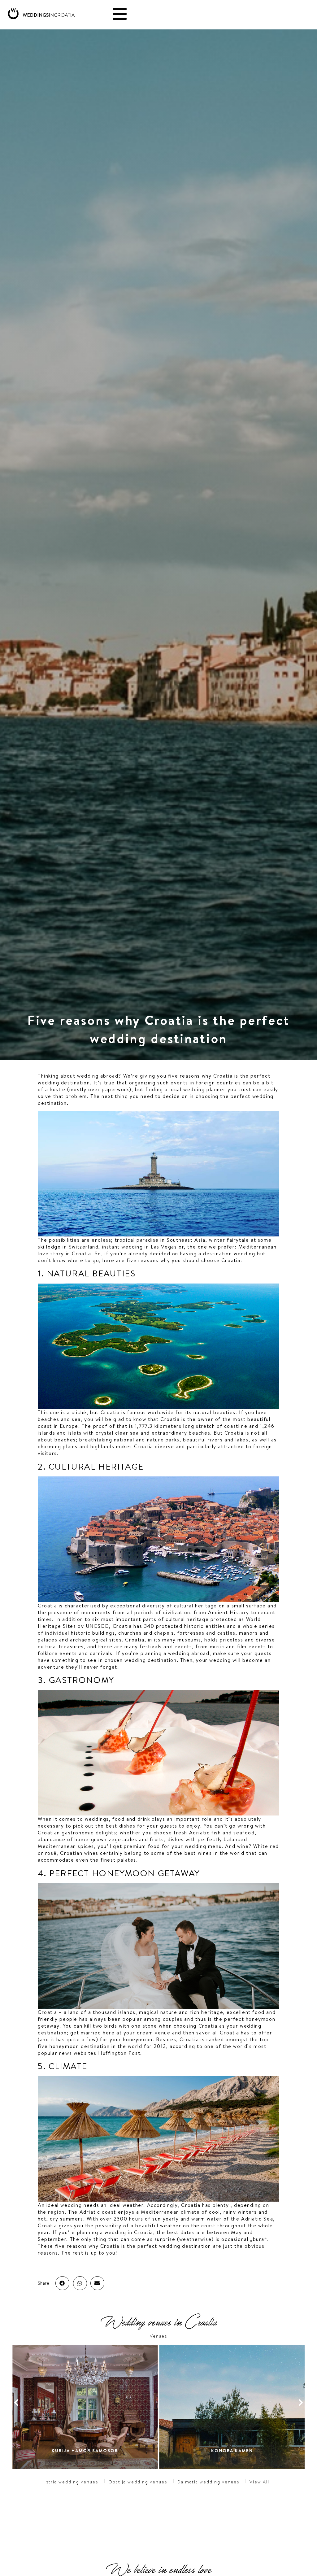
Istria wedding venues (71, 2482)
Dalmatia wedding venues (208, 2482)
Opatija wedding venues (138, 2482)
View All (259, 2482)
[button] (62, 2283)
